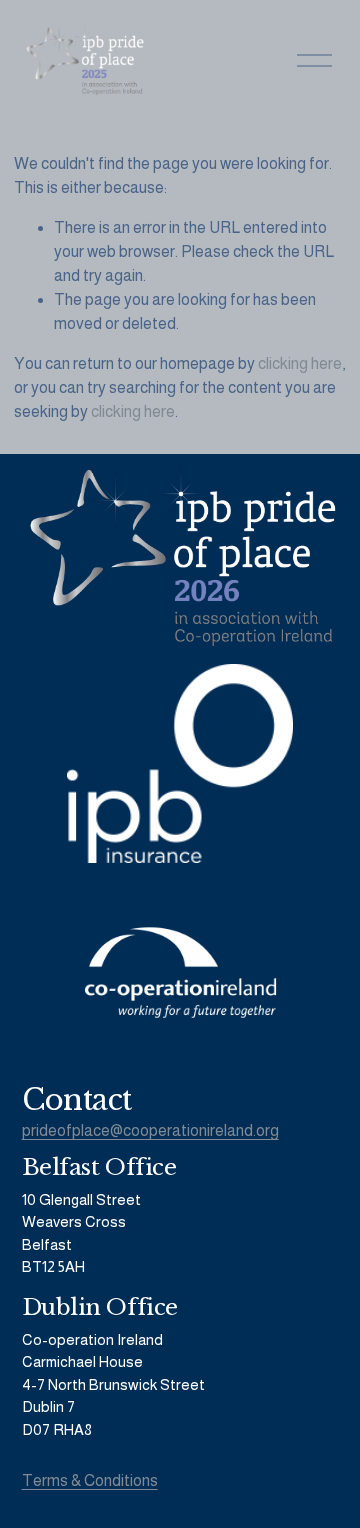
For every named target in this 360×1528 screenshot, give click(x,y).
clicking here (300, 363)
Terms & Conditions (90, 1480)
